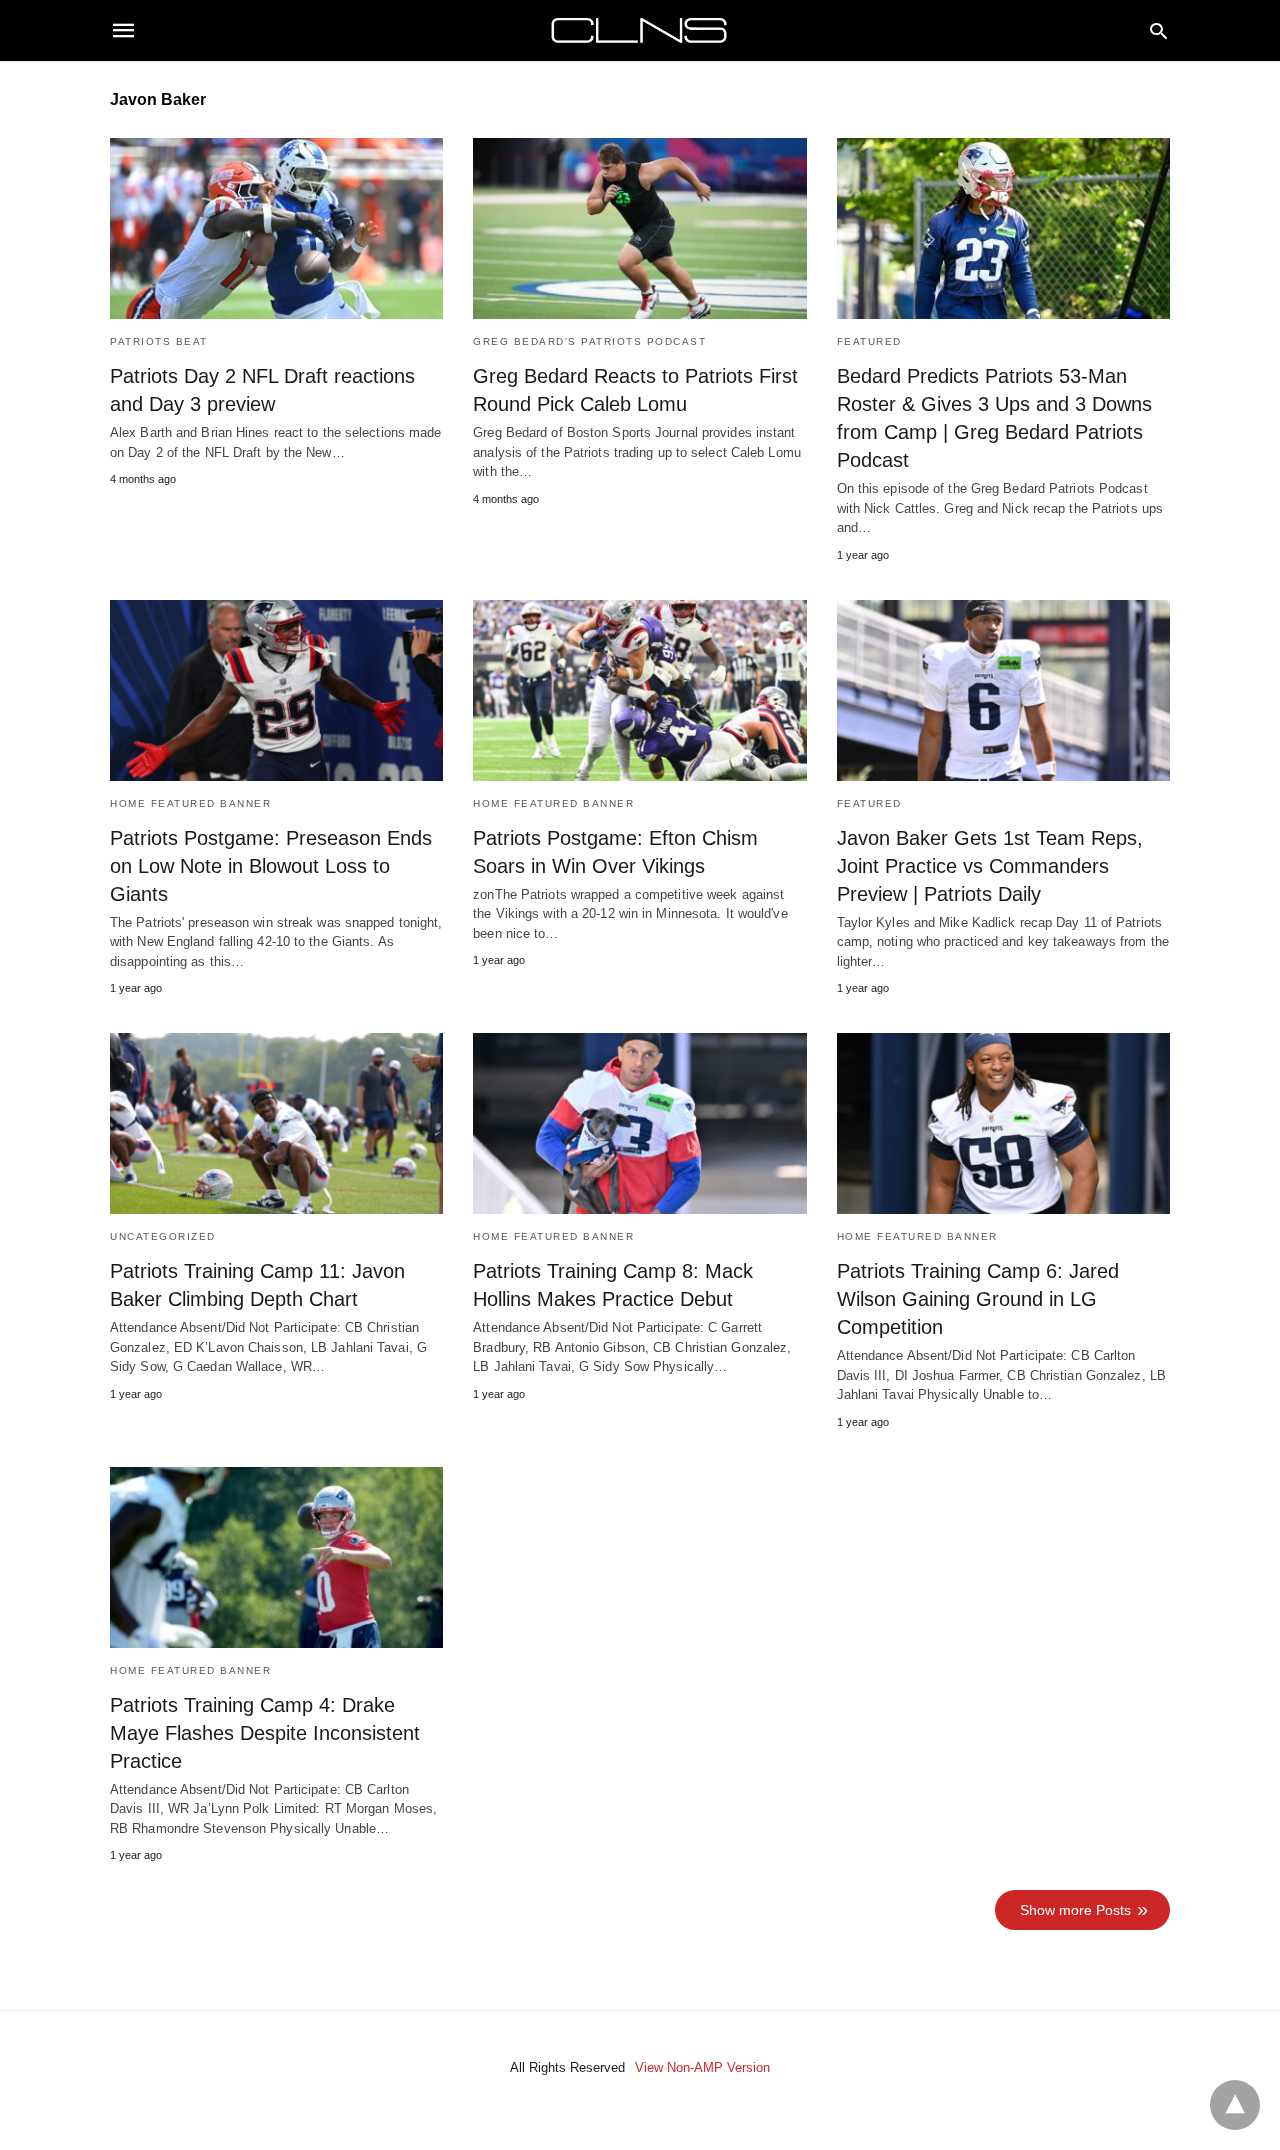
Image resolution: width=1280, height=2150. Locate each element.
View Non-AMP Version (702, 2067)
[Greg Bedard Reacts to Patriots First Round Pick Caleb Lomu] (639, 228)
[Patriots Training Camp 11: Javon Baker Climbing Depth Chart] (276, 1123)
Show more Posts (1075, 1910)
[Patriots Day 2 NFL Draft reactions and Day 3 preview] (276, 228)
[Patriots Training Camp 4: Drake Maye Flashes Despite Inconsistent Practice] (276, 1557)
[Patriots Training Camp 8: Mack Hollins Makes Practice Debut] (639, 1123)
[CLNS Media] (639, 30)
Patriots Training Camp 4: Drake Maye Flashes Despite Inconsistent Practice (265, 1733)
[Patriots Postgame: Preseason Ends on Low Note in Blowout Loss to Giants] (276, 690)
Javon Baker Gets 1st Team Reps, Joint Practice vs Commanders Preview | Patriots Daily (990, 866)
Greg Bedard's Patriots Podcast (589, 341)
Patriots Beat (159, 341)
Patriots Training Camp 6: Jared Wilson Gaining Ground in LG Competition (978, 1299)
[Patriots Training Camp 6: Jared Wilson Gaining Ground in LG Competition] (1003, 1123)
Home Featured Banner (190, 803)
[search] (1158, 30)
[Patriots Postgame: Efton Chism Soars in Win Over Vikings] (639, 690)
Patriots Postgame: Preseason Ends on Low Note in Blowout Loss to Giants (271, 866)
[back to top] (1235, 2105)
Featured (869, 341)
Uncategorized (163, 1236)
